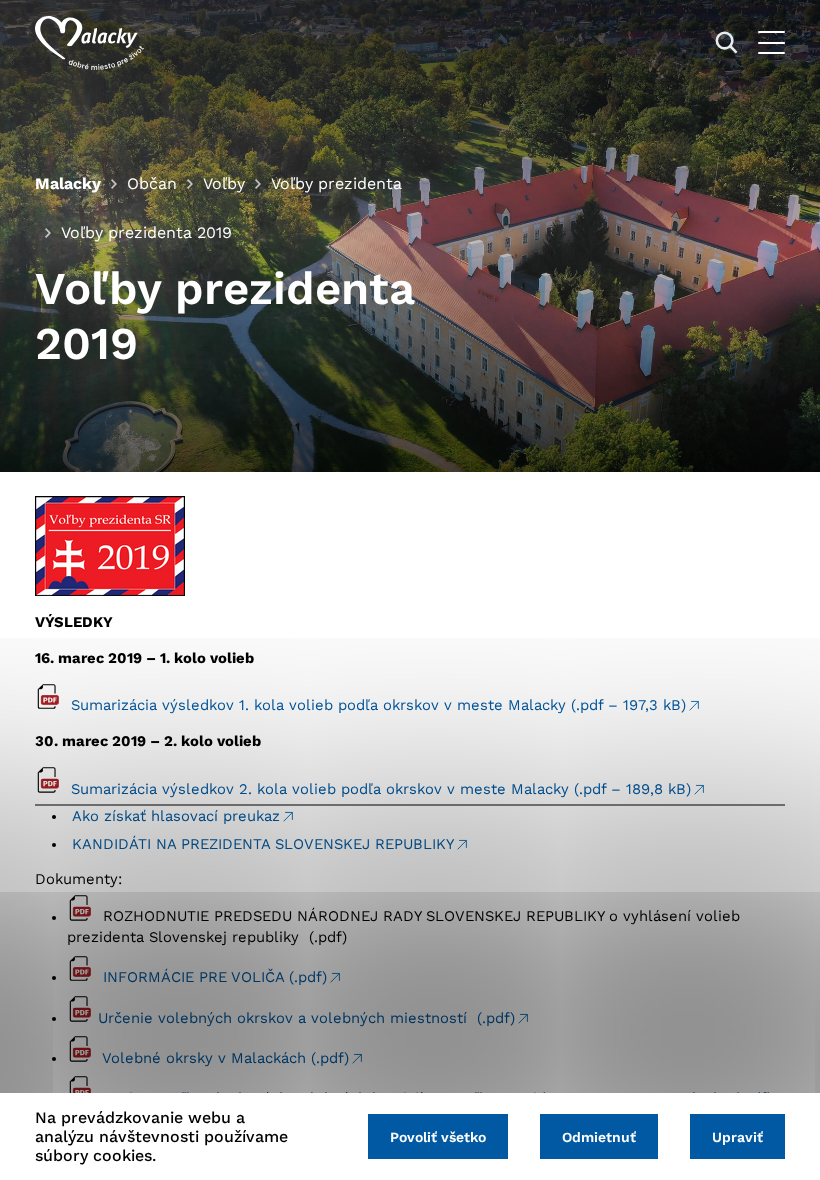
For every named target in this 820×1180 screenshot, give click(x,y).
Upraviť (737, 1137)
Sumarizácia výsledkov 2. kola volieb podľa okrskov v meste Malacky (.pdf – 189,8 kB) (381, 789)
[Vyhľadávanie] (726, 42)
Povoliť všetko (438, 1137)
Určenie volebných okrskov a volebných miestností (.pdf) (306, 1018)
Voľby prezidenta (336, 183)
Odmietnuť (599, 1137)
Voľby (224, 183)
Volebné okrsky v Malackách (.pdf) (225, 1058)
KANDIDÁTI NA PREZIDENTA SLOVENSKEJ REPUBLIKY (263, 844)
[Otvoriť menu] (771, 42)
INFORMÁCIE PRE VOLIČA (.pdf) (215, 977)
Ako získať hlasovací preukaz (176, 816)
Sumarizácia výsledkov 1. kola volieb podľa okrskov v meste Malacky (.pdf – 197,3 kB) (378, 705)
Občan (152, 183)
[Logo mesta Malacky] (89, 43)
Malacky (68, 183)
